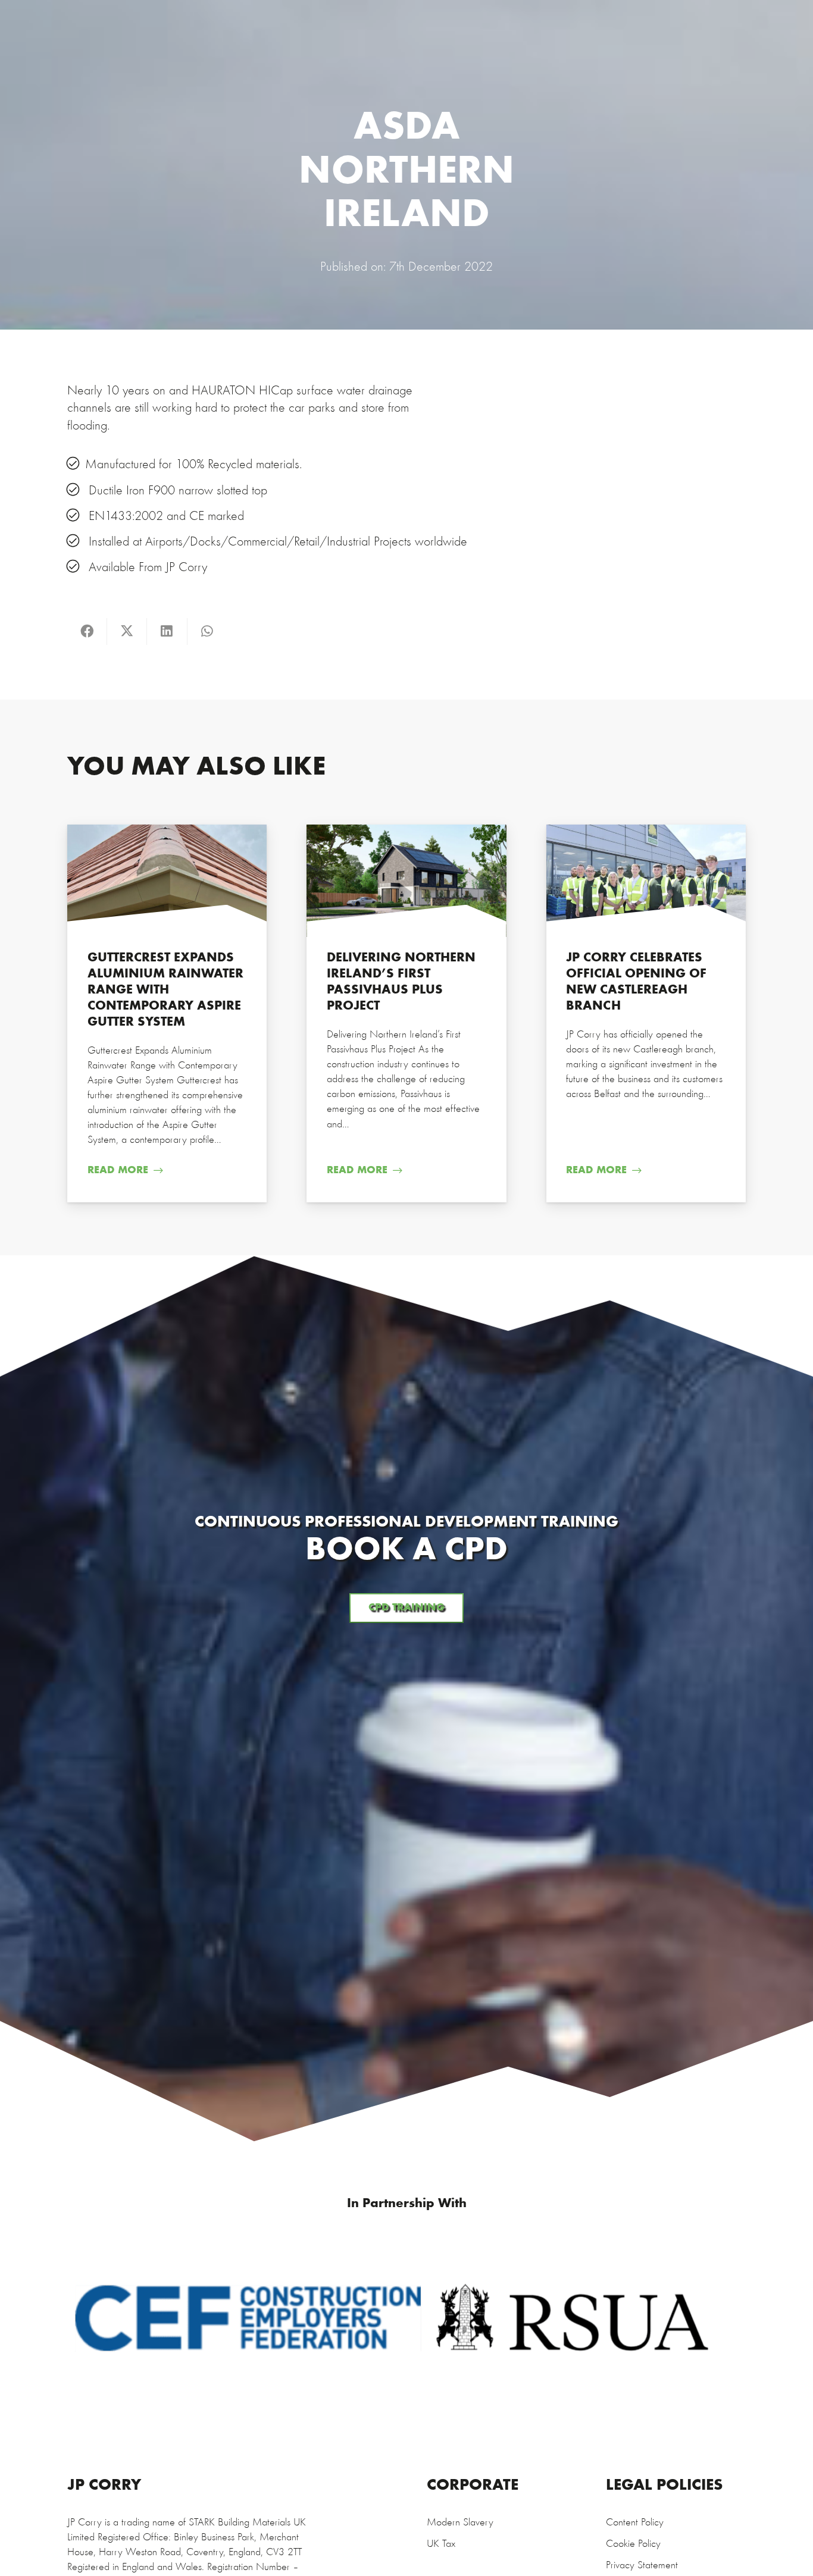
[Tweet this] (127, 632)
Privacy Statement (642, 2566)
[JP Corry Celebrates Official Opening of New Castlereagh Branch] (646, 1013)
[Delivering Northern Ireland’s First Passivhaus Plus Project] (406, 1013)
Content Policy (635, 2523)
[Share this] (87, 632)
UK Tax (441, 2544)
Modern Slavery (460, 2523)
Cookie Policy (633, 2544)
